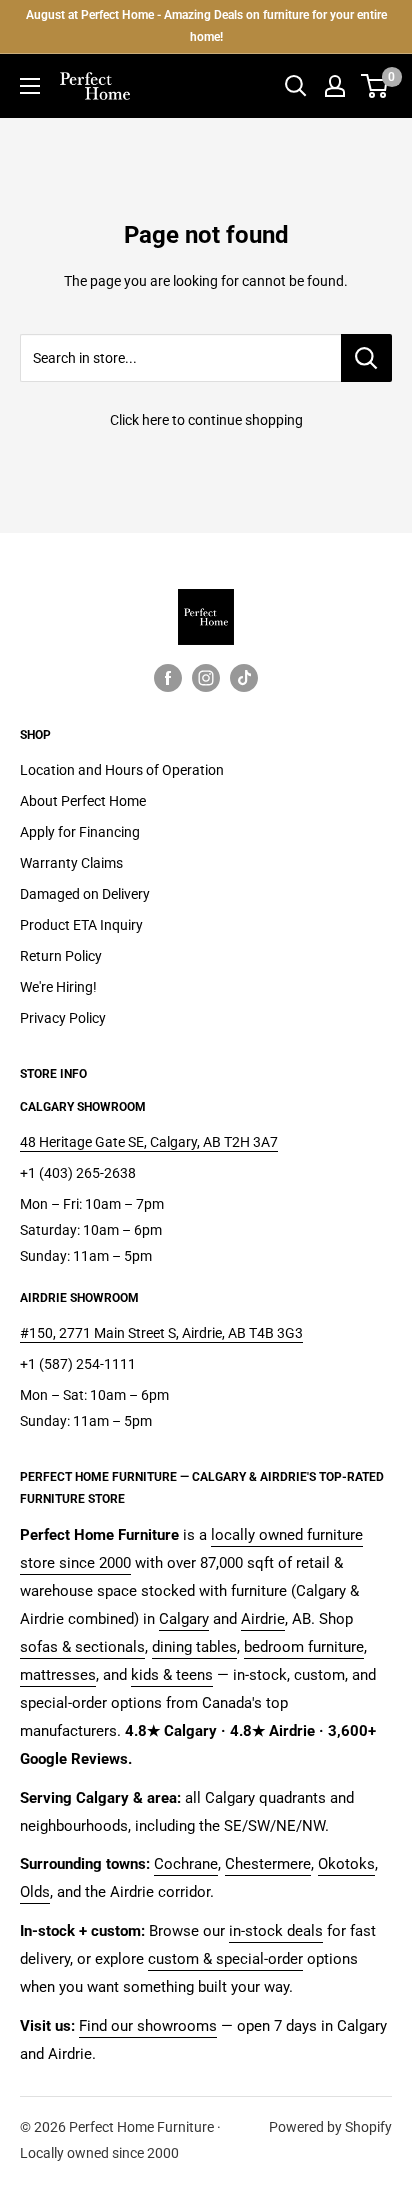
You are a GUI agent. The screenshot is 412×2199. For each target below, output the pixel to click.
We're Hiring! (58, 987)
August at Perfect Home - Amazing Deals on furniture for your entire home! (206, 26)
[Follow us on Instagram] (206, 678)
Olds (35, 1892)
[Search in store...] (366, 358)
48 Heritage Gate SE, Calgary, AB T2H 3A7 (149, 1142)
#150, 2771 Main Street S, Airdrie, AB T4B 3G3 (161, 1333)
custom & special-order (225, 1959)
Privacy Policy (63, 1018)
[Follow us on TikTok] (244, 678)
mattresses (58, 1675)
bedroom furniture (304, 1647)
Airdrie (263, 1619)
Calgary (184, 1619)
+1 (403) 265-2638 (78, 1173)
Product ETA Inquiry (81, 925)
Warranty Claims (71, 863)
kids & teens (172, 1675)
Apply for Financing (80, 832)
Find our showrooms (148, 2026)
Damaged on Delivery (85, 894)
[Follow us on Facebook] (168, 678)
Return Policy (61, 956)
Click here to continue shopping (206, 420)
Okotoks (346, 1864)
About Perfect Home (83, 801)
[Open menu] (30, 86)
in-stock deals (276, 1931)
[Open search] (296, 86)
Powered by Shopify (330, 2127)
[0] (375, 86)
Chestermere (268, 1864)
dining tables (194, 1647)
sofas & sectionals (82, 1647)
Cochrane (186, 1864)
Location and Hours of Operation (122, 770)
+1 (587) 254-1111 (78, 1364)
